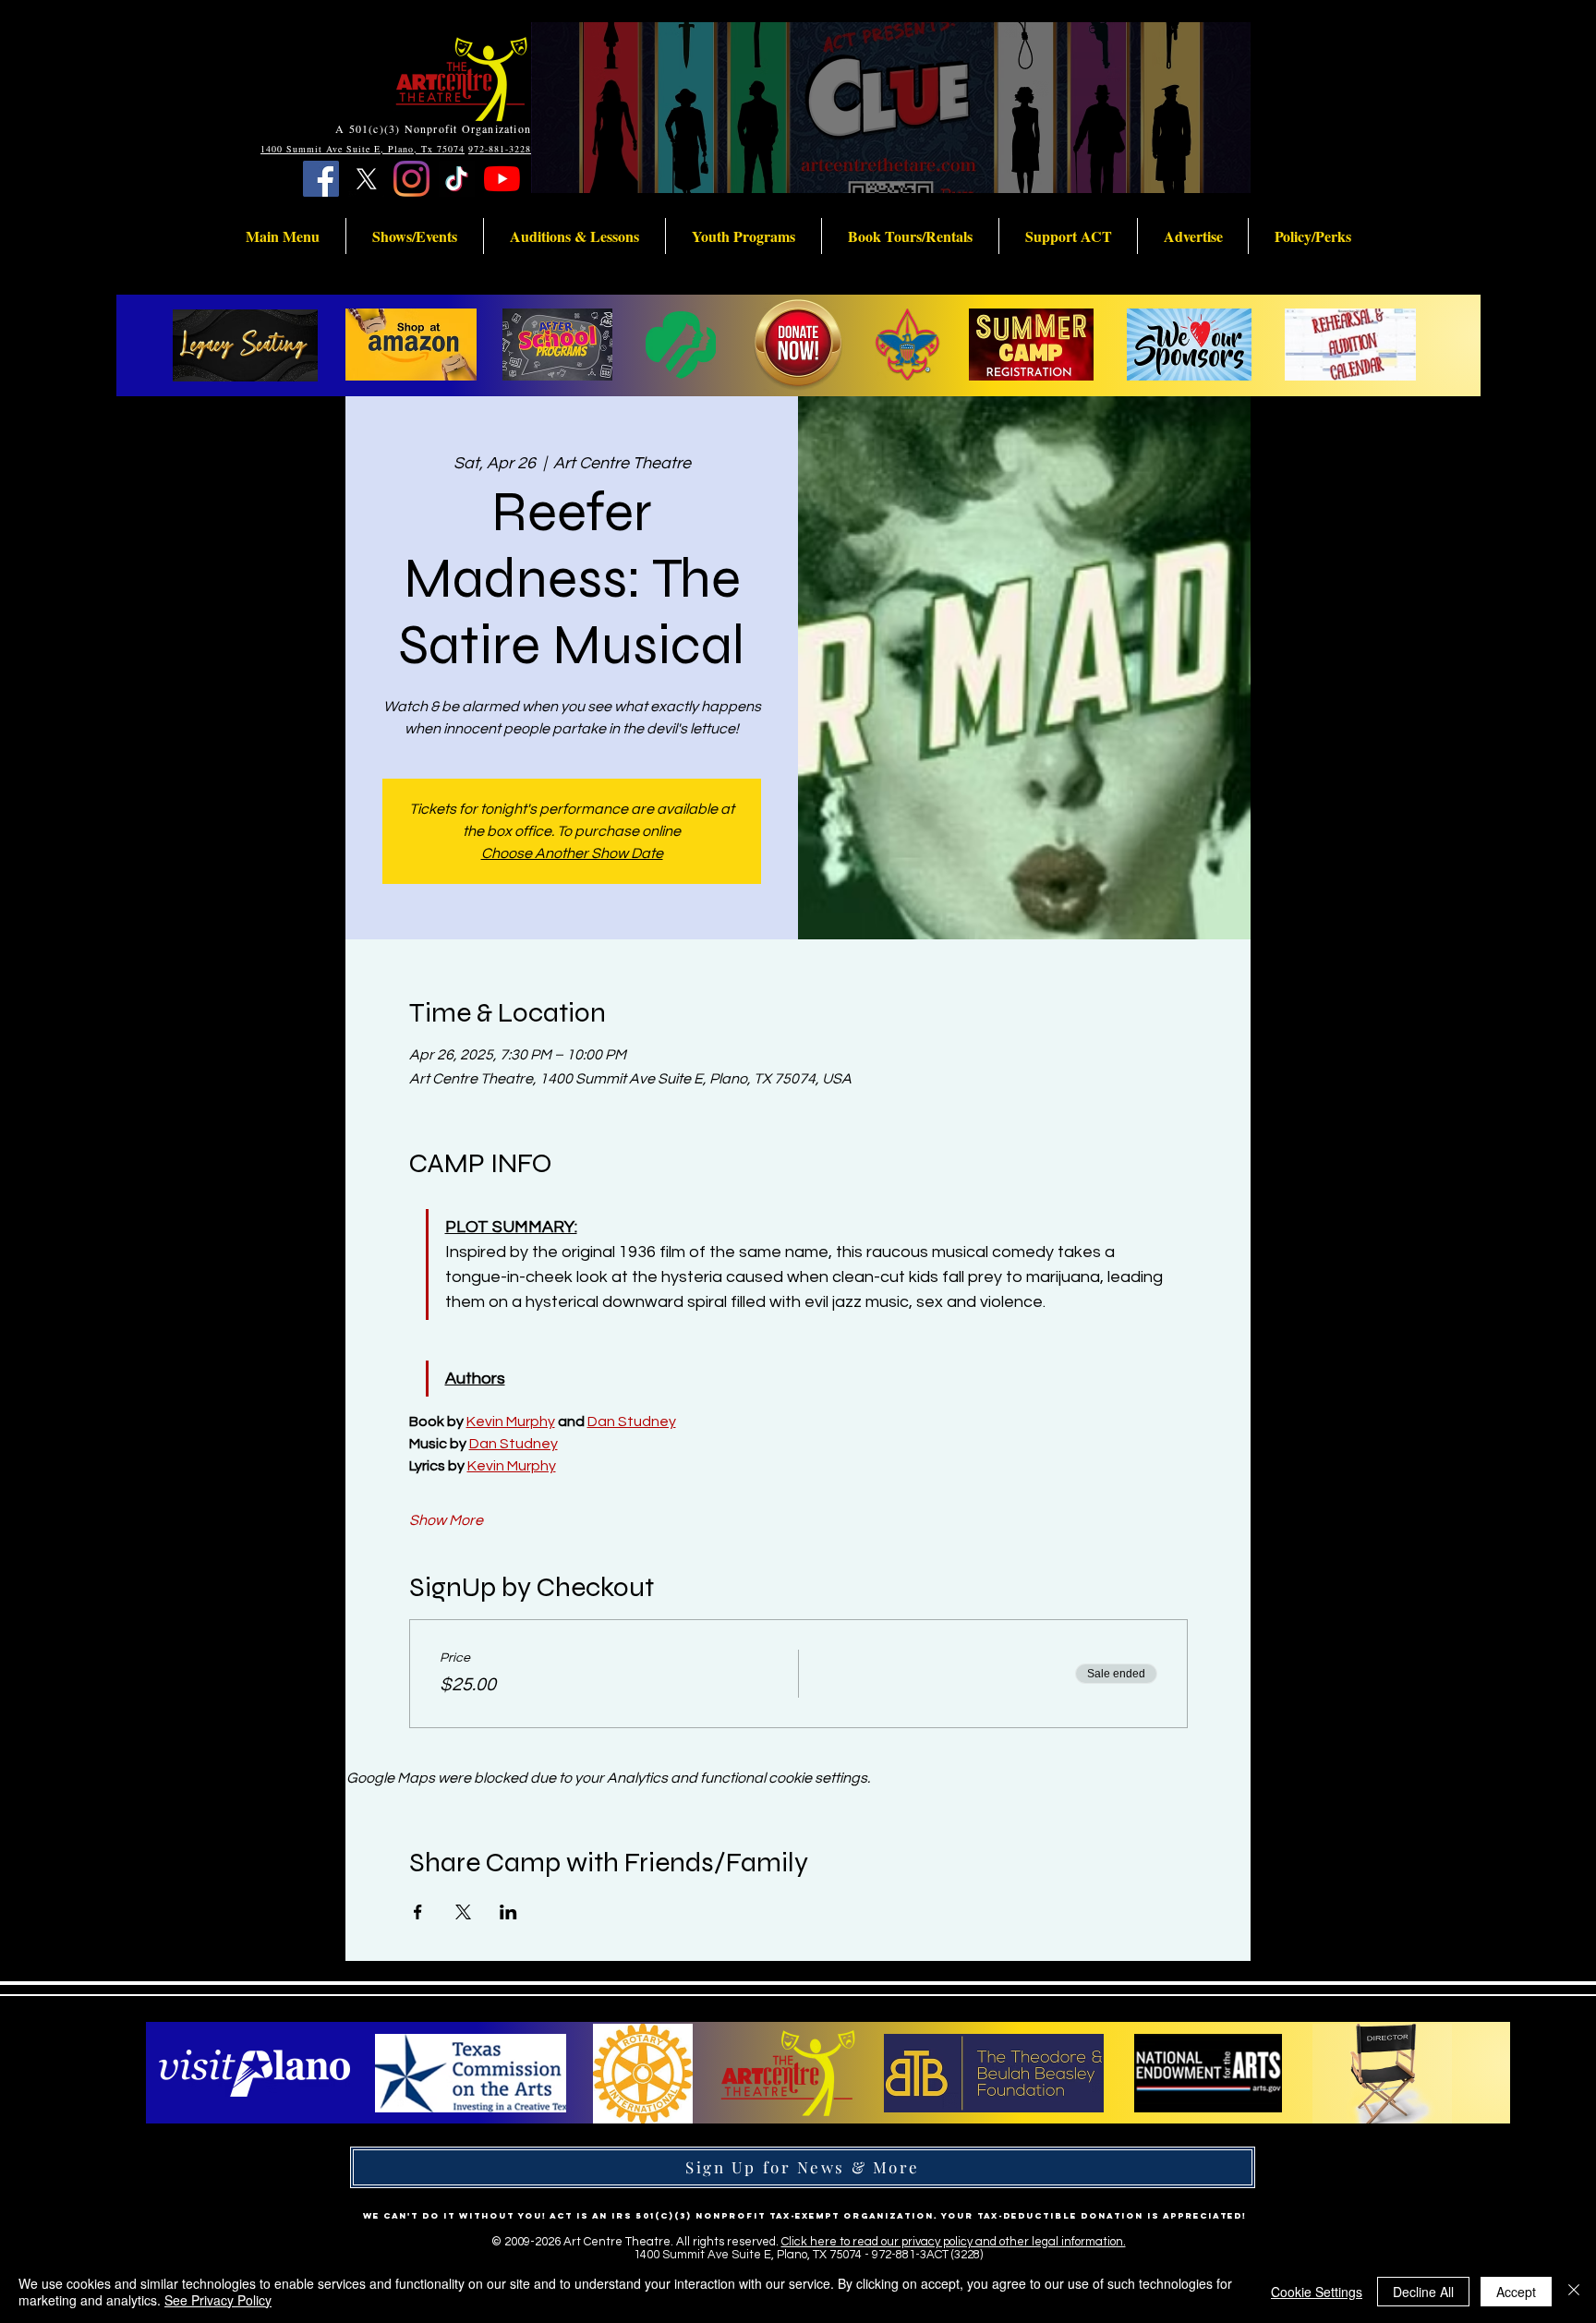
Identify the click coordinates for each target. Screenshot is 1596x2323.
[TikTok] (457, 179)
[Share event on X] (463, 1912)
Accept (1516, 2292)
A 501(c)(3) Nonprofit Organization (433, 128)
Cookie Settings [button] (1317, 2292)
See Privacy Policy (218, 2300)
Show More (446, 1520)
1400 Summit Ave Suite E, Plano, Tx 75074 (363, 149)
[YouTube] (502, 179)
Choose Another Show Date (572, 853)
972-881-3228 (500, 149)
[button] (283, 236)
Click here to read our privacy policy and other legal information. (954, 2242)
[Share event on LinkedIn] (508, 1912)
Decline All (1423, 2292)
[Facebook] (321, 179)
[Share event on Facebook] (418, 1912)
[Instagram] (411, 179)
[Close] (1574, 2292)
